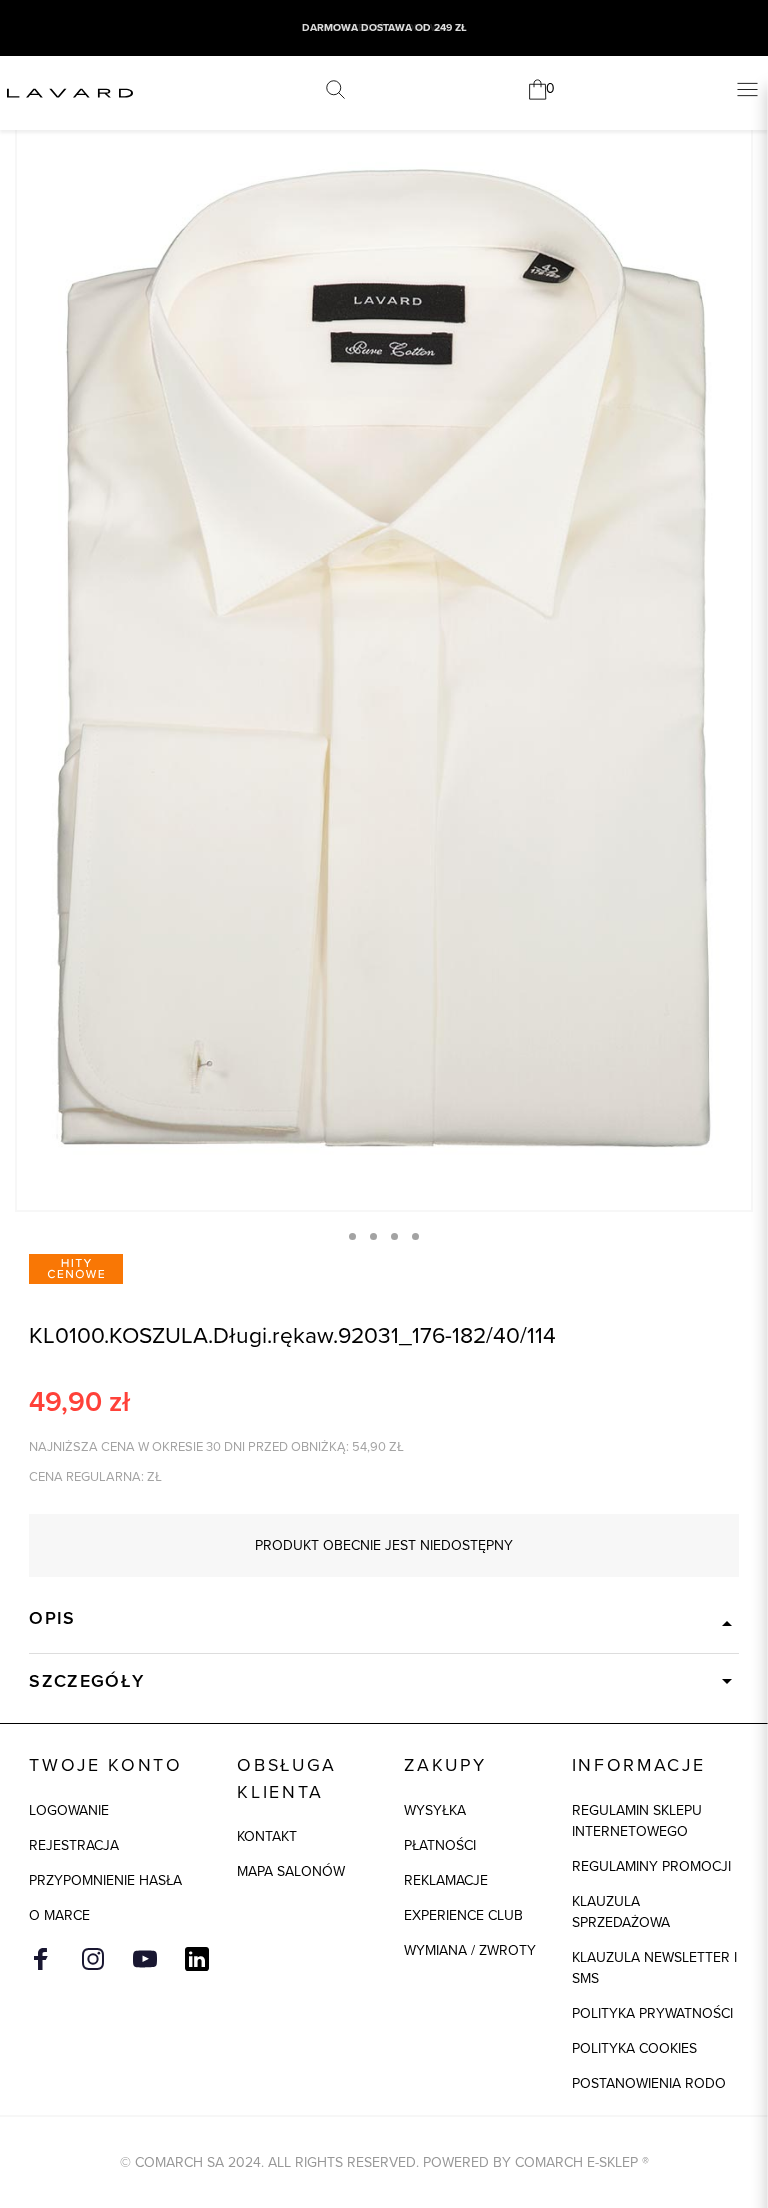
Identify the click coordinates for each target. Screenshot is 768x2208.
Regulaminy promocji (651, 1866)
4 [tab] (415, 1236)
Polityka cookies (634, 2048)
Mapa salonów (291, 1871)
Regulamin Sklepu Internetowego (637, 1821)
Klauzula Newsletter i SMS (654, 1968)
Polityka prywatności (652, 2013)
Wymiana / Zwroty (470, 1950)
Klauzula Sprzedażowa (621, 1912)
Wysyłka (435, 1810)
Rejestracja (74, 1845)
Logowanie (69, 1810)
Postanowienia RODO (649, 2083)
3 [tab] (394, 1236)
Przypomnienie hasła (105, 1880)
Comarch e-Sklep (576, 2162)
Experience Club (463, 1915)
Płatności (440, 1845)
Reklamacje (446, 1880)
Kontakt (267, 1836)
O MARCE (59, 1915)
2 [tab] (373, 1236)
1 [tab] (352, 1236)
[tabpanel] (384, 658)
